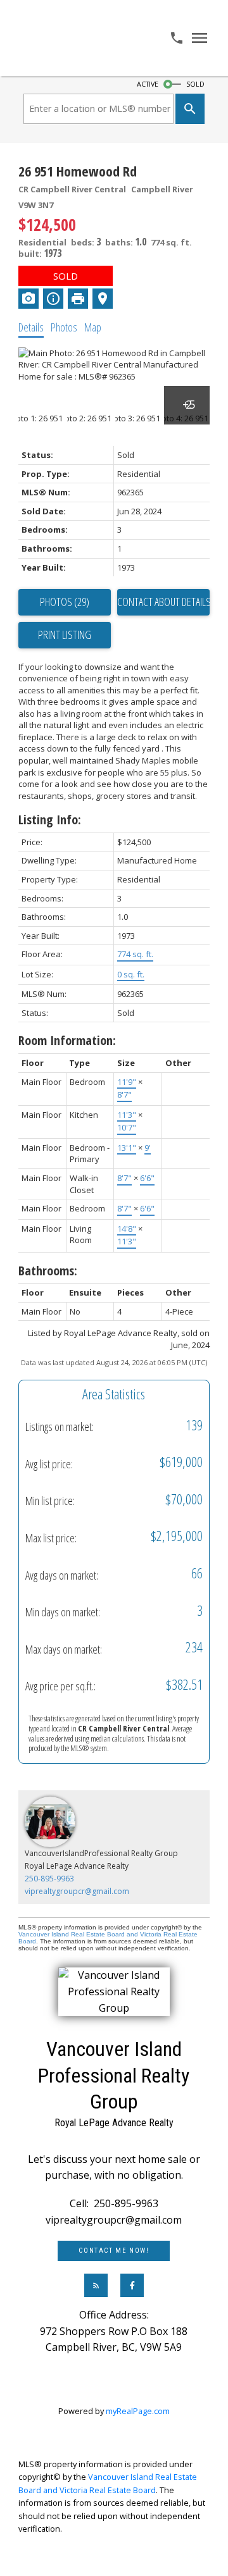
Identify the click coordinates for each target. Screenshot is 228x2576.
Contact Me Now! (114, 2251)
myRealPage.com (138, 2411)
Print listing (65, 635)
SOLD (195, 84)
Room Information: (67, 1040)
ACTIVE (148, 84)
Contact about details (163, 602)
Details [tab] (31, 327)
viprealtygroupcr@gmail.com (77, 1891)
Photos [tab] (64, 327)
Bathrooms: (48, 1271)
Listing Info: (50, 820)
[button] (114, 2251)
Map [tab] (93, 327)
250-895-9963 (49, 1879)
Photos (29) (65, 602)
